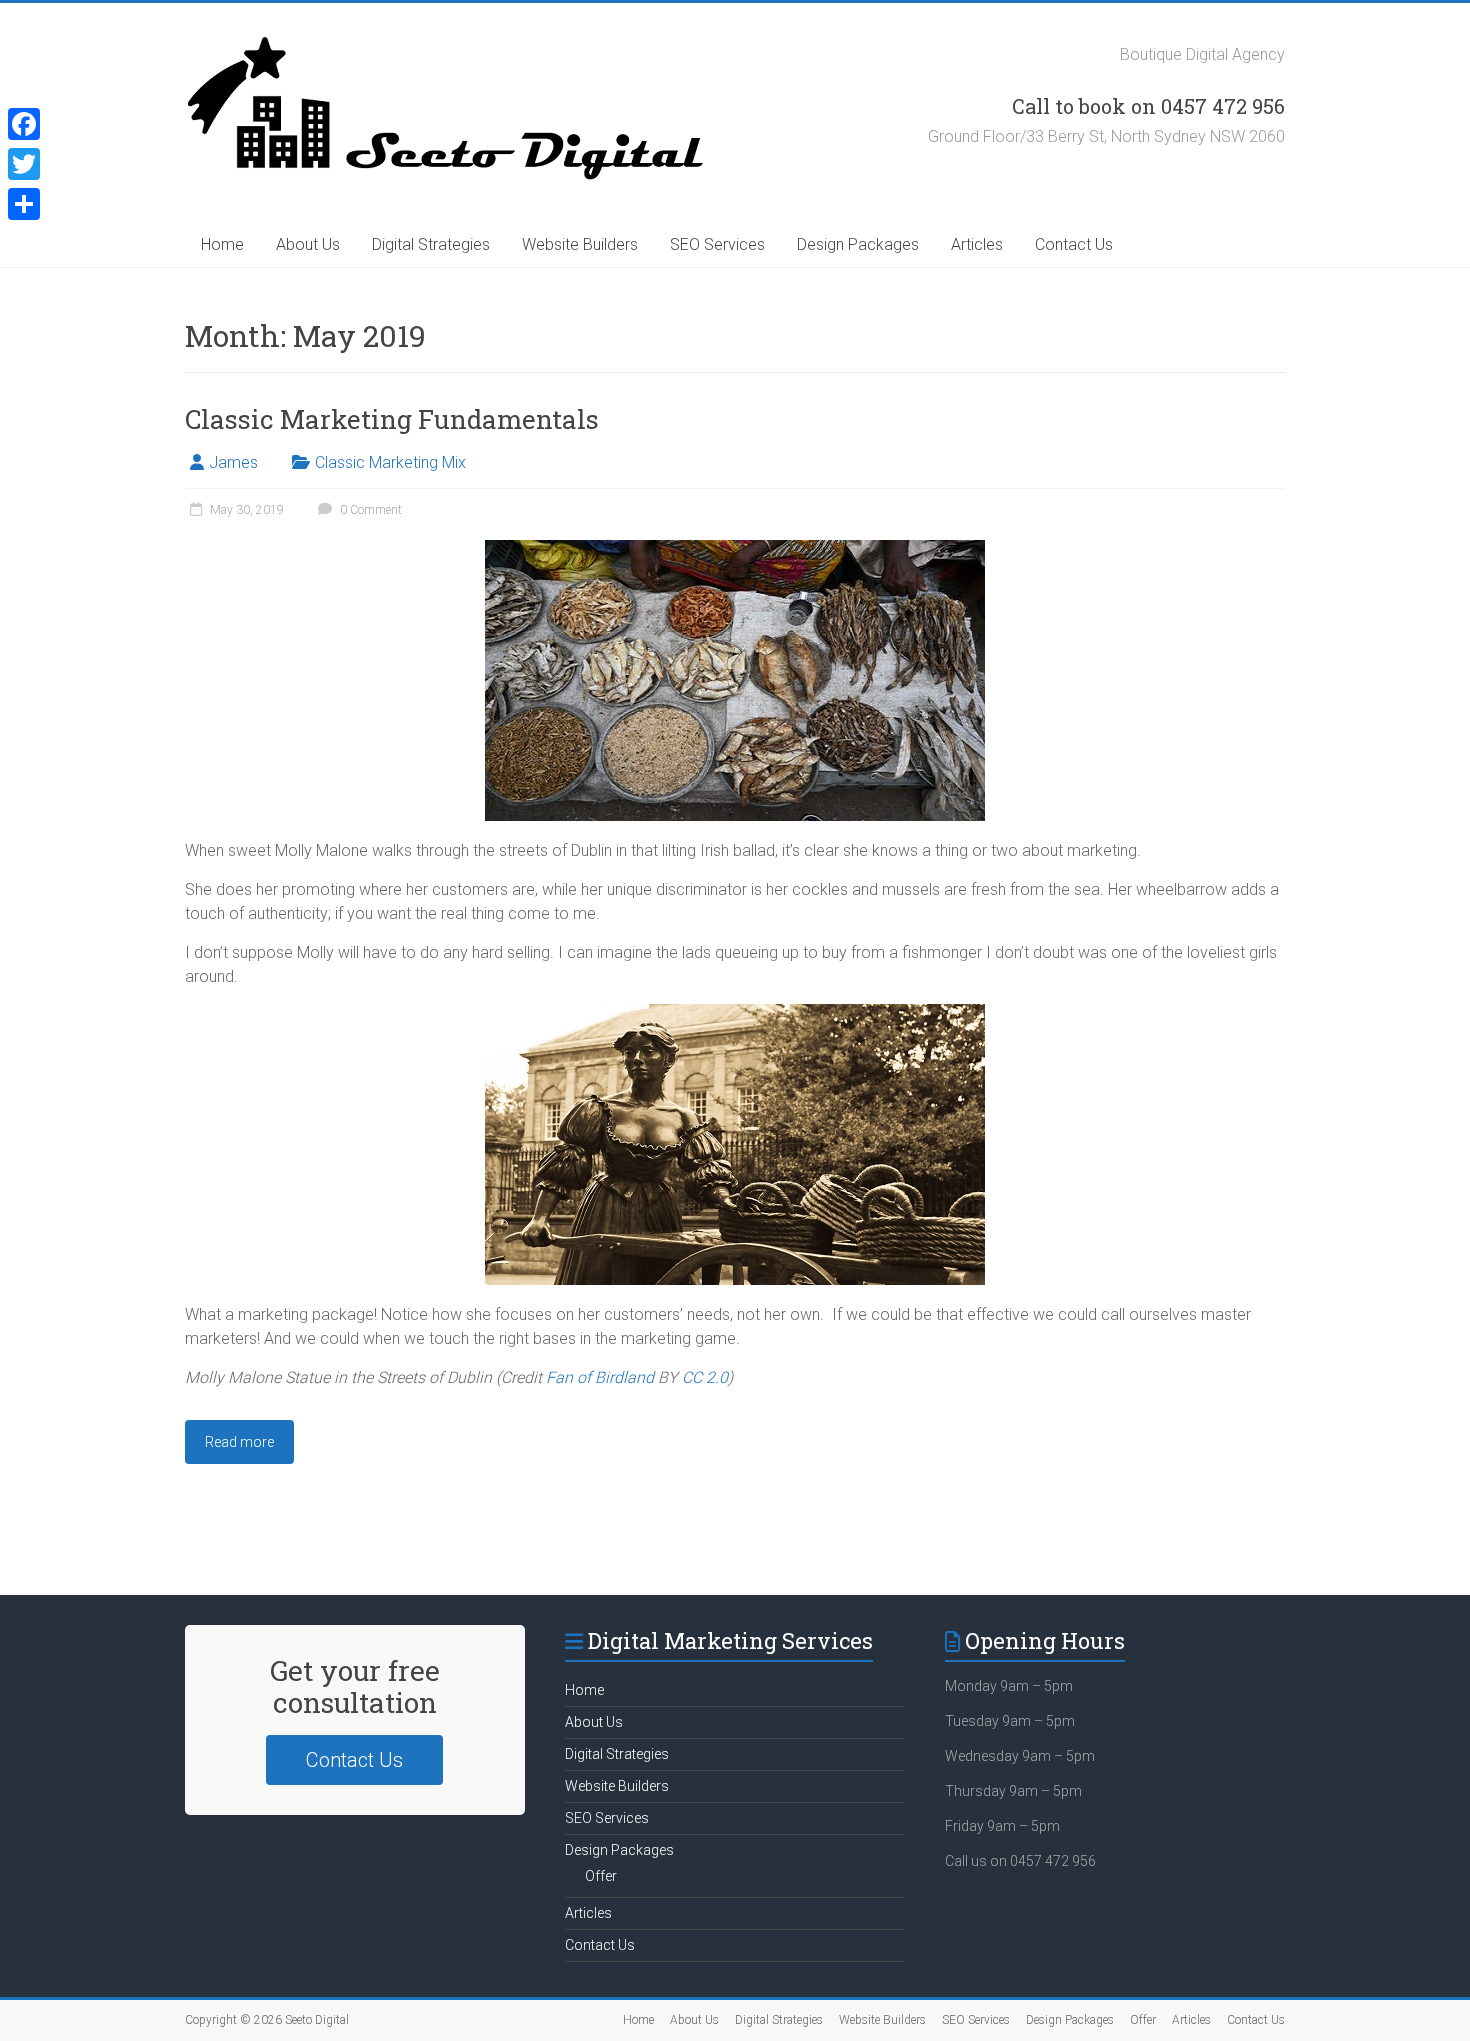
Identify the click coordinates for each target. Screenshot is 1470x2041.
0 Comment (369, 510)
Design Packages (858, 244)
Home (222, 244)
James (233, 462)
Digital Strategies (431, 244)
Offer (601, 1876)
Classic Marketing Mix (390, 462)
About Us (308, 244)
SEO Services (717, 244)
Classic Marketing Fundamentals (392, 419)
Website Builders (580, 244)
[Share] (24, 204)
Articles (977, 244)
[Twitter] (24, 164)
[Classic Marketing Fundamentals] (735, 549)
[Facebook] (24, 124)
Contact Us (1074, 244)
